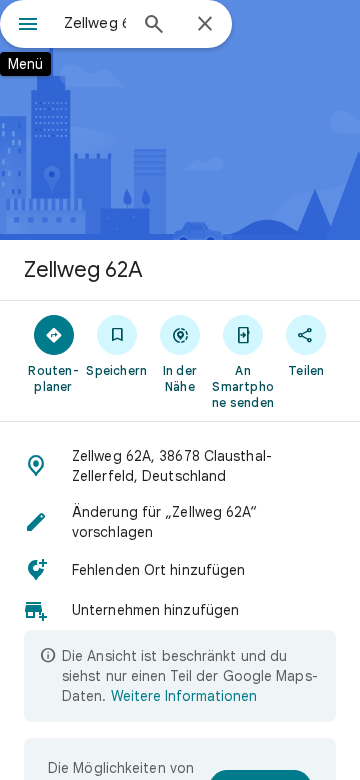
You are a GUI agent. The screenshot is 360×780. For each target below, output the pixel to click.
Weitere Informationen (184, 696)
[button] (180, 466)
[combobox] (95, 23)
